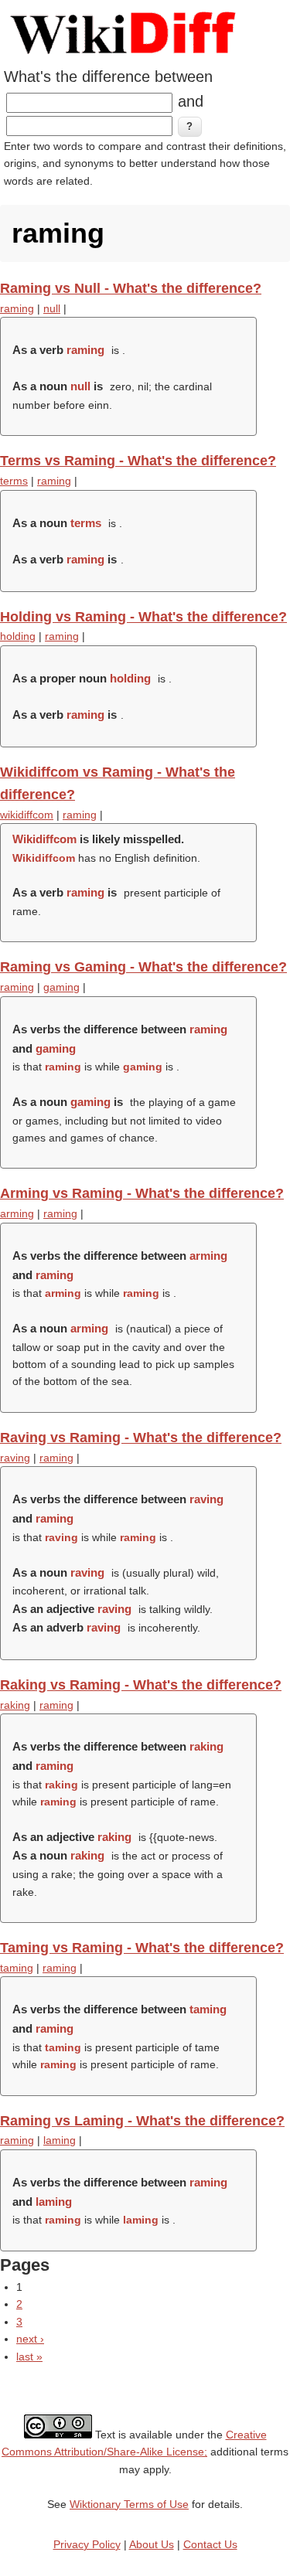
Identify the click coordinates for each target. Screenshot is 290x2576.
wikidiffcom (27, 815)
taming (17, 1968)
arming (17, 1213)
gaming (61, 987)
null (52, 308)
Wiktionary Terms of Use (129, 2504)
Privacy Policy (87, 2544)
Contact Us (210, 2544)
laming (60, 2140)
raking (15, 1705)
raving (15, 1458)
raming (17, 308)
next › (30, 2339)
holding (18, 636)
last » (29, 2357)
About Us (152, 2544)
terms (14, 481)
